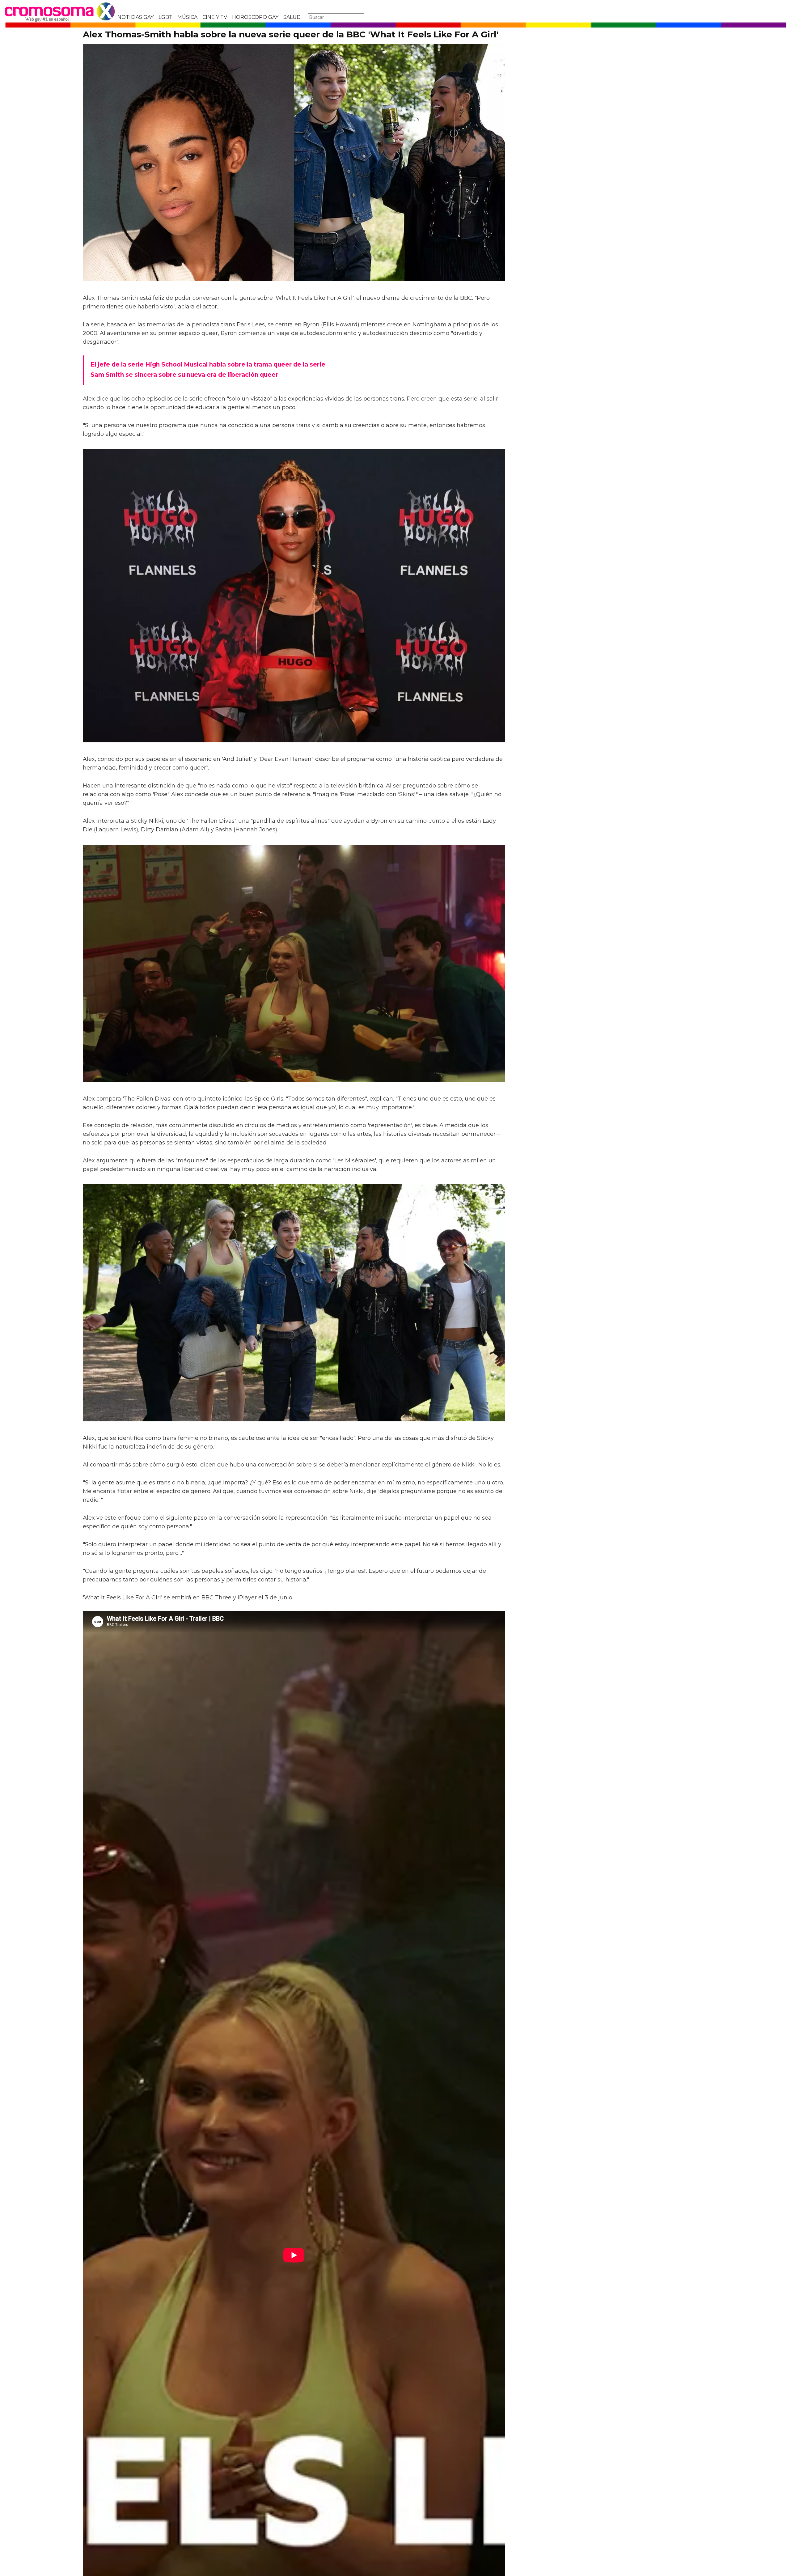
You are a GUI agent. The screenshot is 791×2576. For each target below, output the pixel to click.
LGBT (165, 17)
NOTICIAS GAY (135, 17)
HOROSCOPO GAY (255, 17)
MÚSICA (187, 17)
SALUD (292, 17)
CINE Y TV (215, 17)
